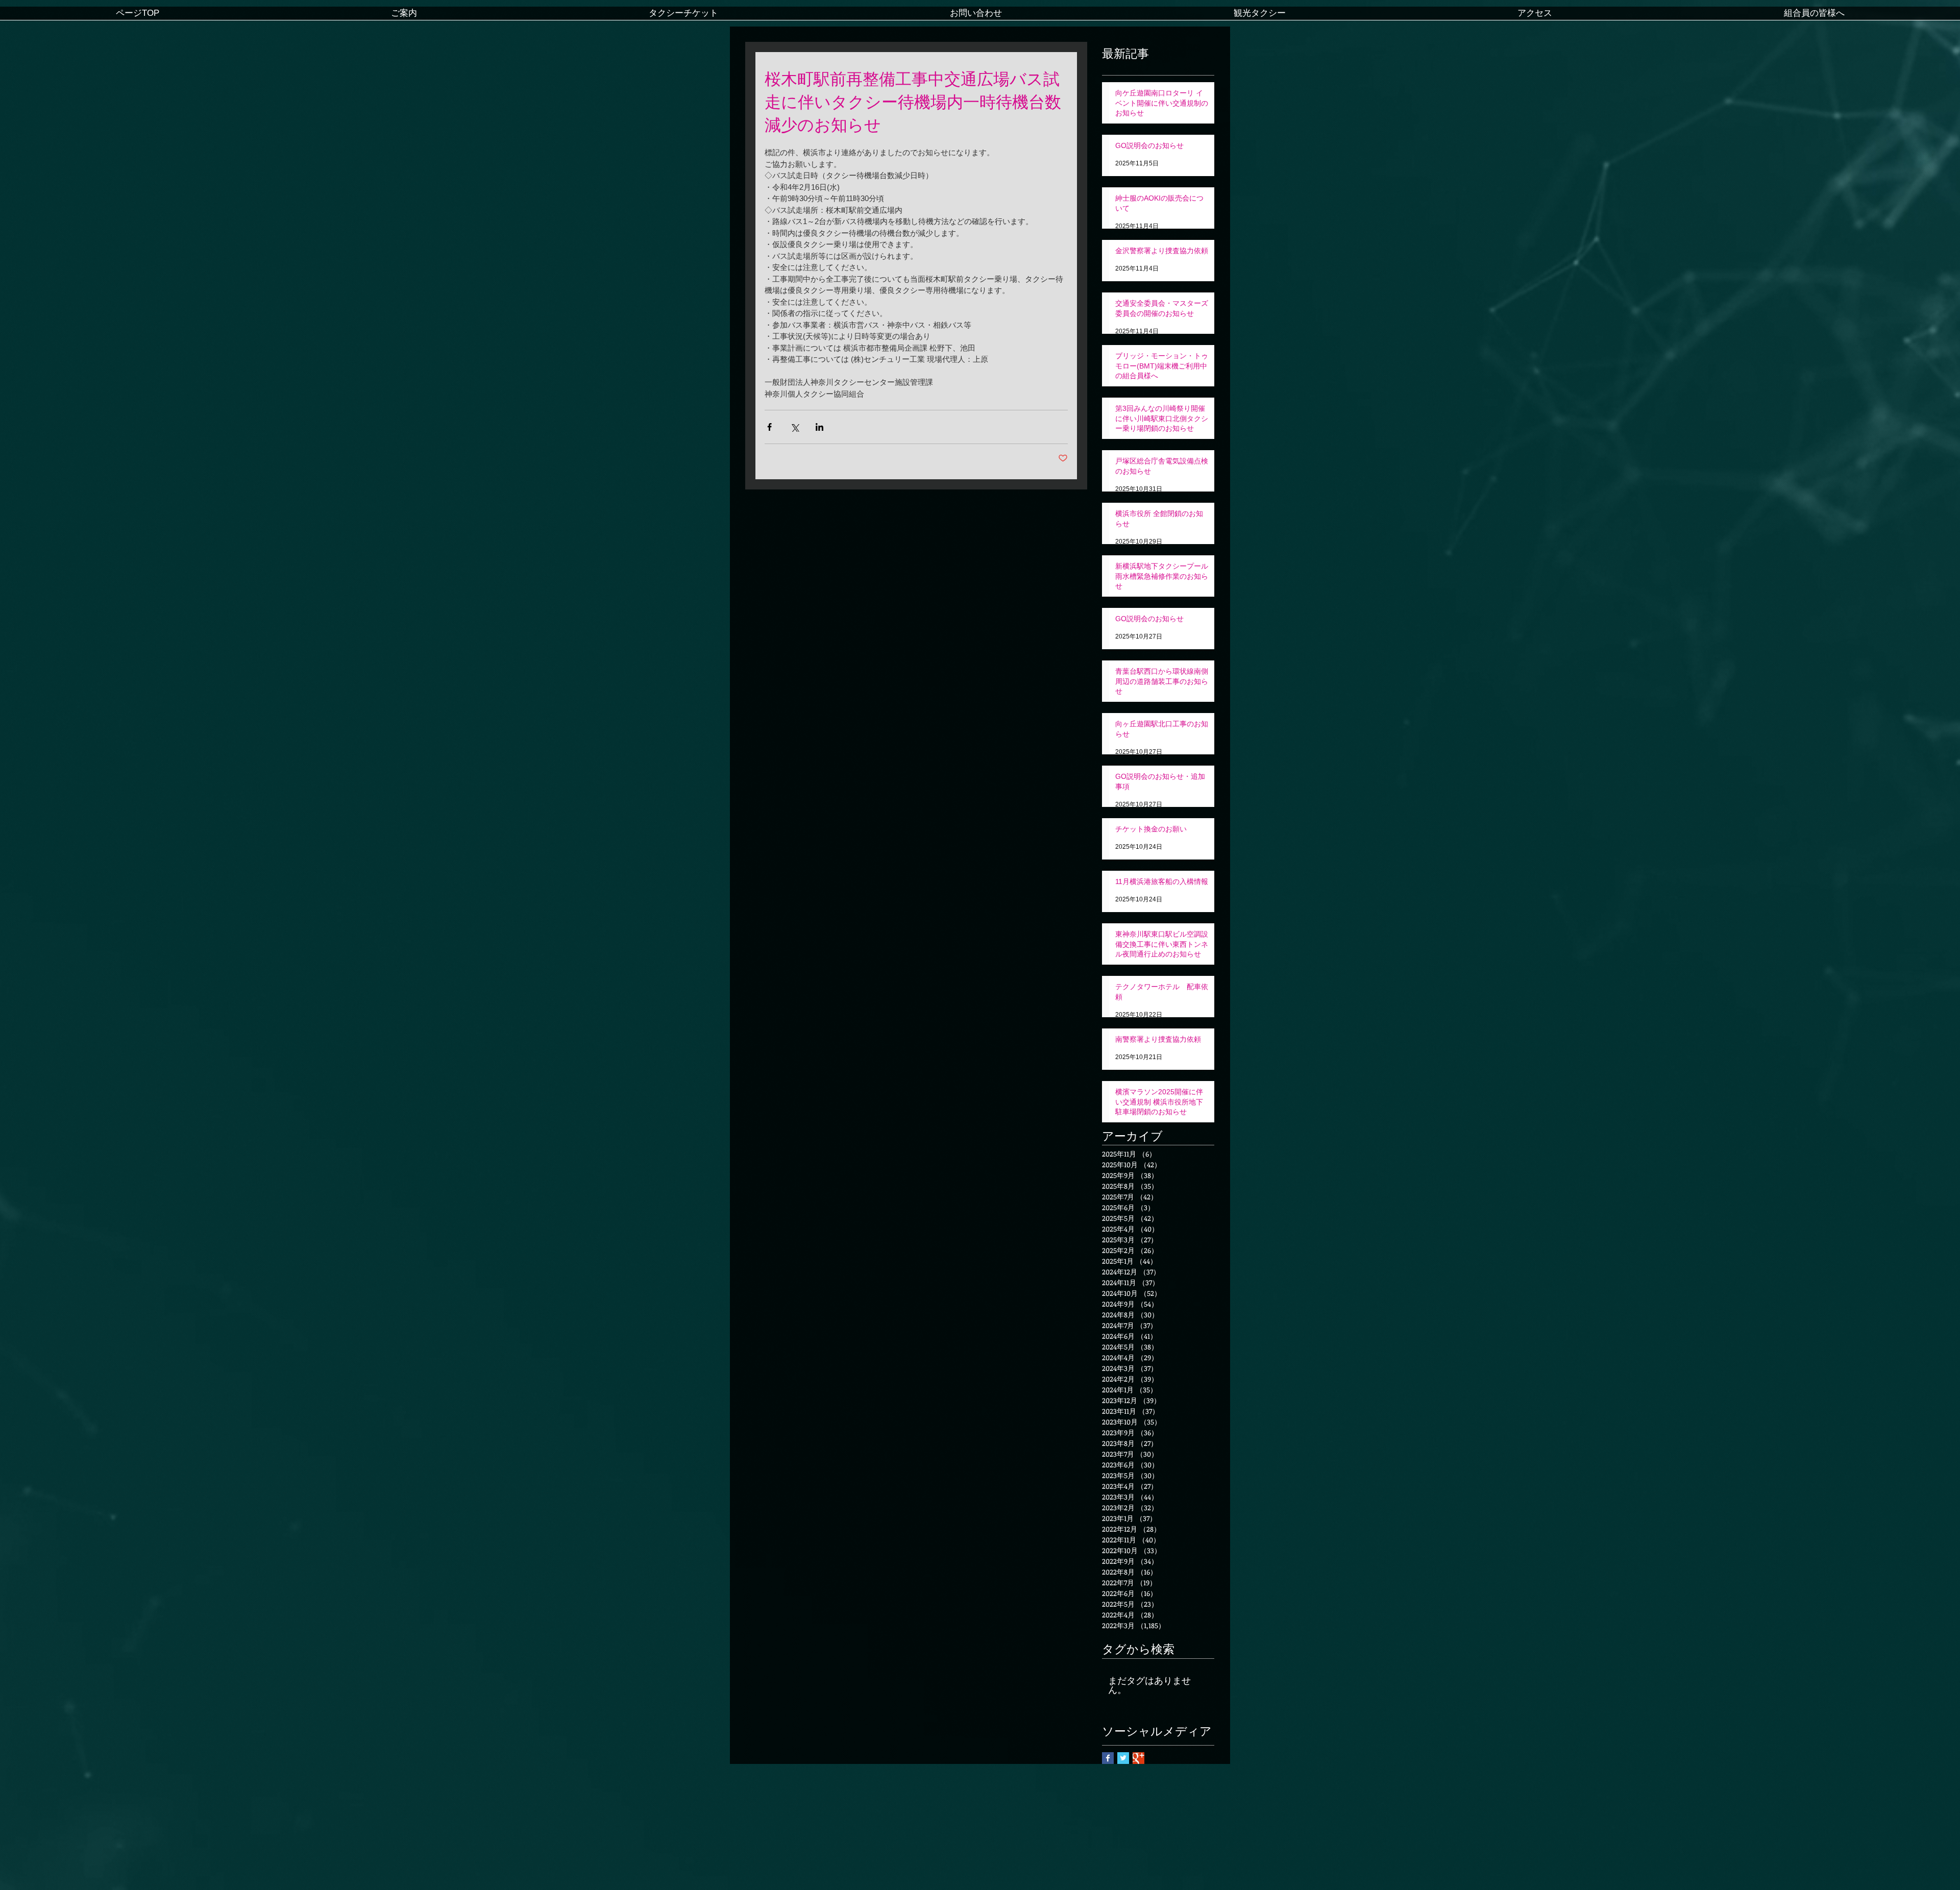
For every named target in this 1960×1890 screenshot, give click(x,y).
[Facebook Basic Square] (1108, 1758)
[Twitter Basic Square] (1123, 1758)
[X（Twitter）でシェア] (794, 427)
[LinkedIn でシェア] (819, 427)
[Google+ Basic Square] (1138, 1758)
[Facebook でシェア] (769, 427)
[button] (404, 17)
